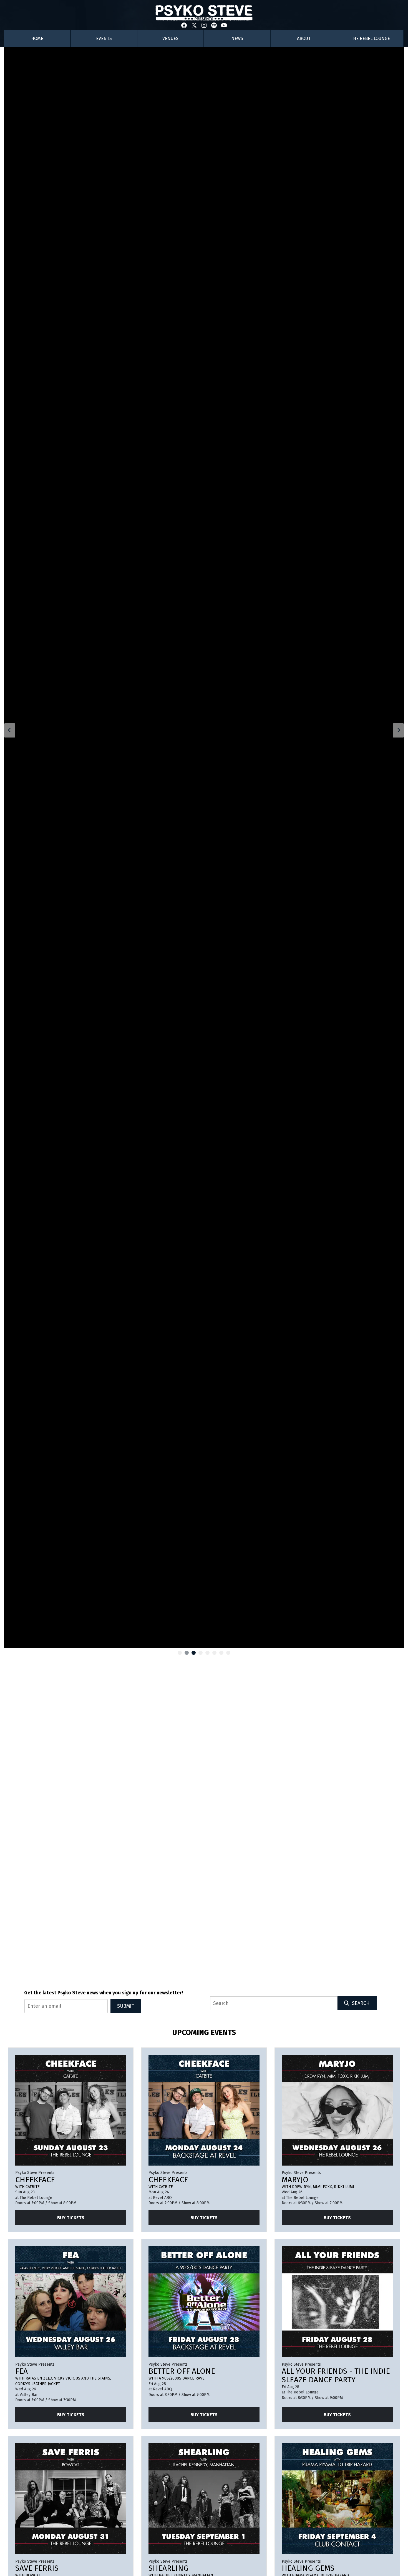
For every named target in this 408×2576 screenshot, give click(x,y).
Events (104, 38)
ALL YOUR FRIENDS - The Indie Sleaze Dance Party (336, 2375)
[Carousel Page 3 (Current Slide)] (194, 1653)
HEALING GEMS (308, 2568)
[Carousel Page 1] (180, 1653)
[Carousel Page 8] (228, 1653)
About (304, 38)
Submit (126, 2006)
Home (37, 38)
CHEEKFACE (35, 2180)
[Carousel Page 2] (187, 1653)
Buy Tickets (71, 2218)
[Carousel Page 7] (221, 1653)
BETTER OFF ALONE (182, 2371)
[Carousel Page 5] (207, 1653)
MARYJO (295, 2180)
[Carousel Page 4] (201, 1653)
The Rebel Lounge (370, 38)
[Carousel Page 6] (214, 1653)
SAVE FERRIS (37, 2568)
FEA (22, 2371)
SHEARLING (169, 2568)
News (237, 38)
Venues (170, 38)
